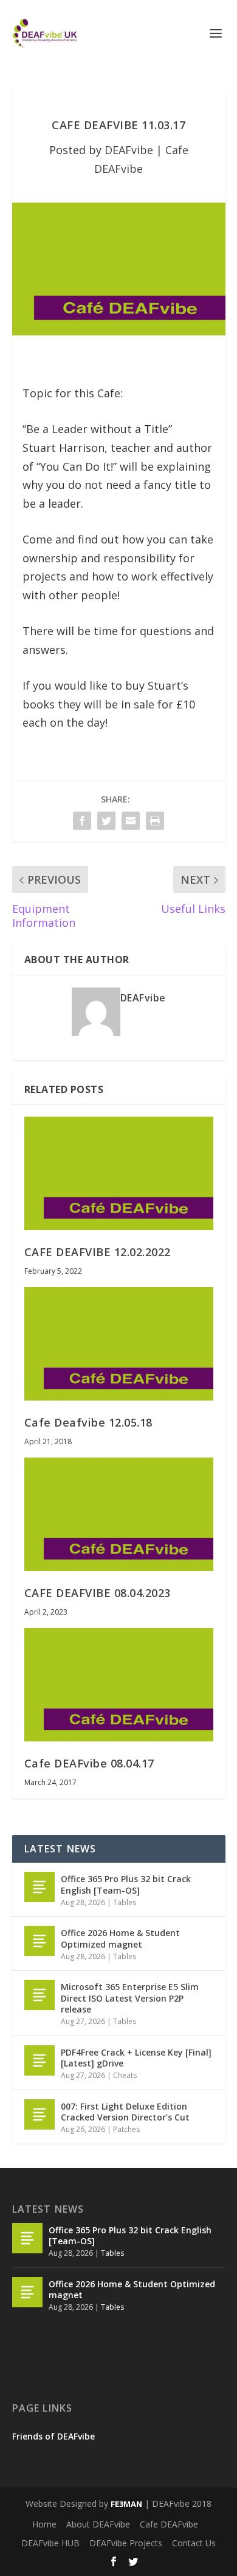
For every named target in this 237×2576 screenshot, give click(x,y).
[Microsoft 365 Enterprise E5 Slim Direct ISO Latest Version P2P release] (39, 1995)
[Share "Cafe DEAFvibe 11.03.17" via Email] (131, 821)
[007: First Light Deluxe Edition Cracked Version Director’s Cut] (39, 2114)
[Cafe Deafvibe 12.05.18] (119, 1344)
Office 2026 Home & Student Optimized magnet (120, 1938)
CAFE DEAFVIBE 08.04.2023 (98, 1593)
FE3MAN (126, 2504)
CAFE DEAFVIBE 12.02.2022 (98, 1252)
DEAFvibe (129, 150)
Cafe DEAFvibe (169, 2524)
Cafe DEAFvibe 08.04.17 (89, 1763)
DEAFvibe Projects (126, 2543)
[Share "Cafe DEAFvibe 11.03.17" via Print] (155, 821)
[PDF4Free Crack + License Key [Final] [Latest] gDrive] (39, 2060)
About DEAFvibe (98, 2524)
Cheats (125, 2075)
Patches (126, 2129)
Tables (125, 1902)
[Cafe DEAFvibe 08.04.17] (119, 1685)
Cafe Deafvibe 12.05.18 (88, 1422)
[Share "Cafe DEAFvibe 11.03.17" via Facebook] (82, 821)
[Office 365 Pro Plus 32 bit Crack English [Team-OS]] (39, 1887)
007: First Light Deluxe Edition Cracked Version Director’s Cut (125, 2112)
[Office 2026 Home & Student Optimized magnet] (39, 1941)
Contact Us (194, 2543)
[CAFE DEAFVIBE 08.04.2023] (119, 1514)
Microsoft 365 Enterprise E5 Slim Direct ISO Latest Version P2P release (130, 1998)
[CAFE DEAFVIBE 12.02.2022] (119, 1173)
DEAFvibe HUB (50, 2543)
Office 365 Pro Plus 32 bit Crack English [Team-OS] (126, 1884)
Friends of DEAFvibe (53, 2436)
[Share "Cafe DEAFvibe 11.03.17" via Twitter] (106, 821)
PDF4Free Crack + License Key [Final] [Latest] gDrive (136, 2058)
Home (44, 2524)
